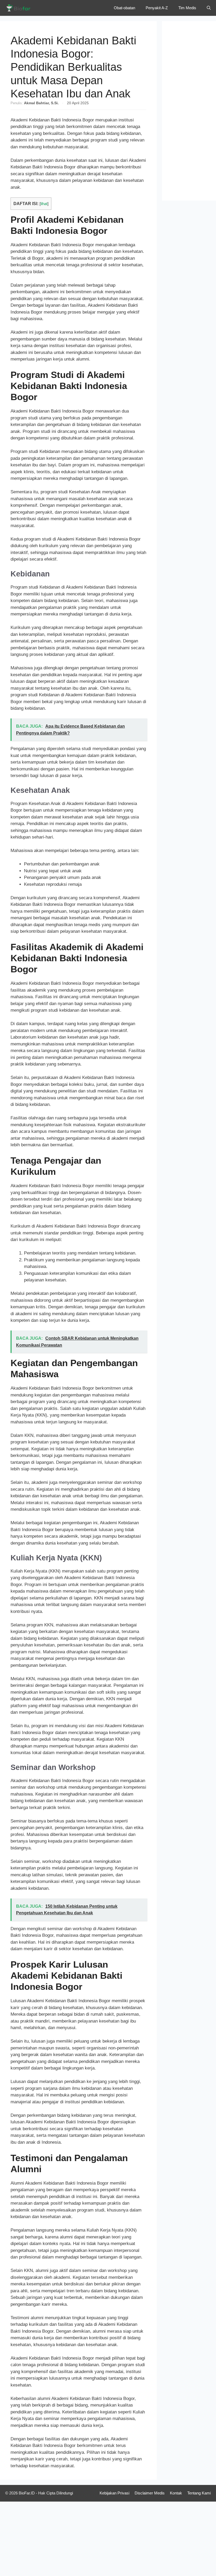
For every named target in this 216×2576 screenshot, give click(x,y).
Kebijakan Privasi (114, 2493)
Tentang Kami (199, 2493)
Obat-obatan (124, 8)
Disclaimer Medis (150, 2493)
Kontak (176, 2493)
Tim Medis (187, 8)
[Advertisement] (189, 111)
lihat (44, 204)
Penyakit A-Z (157, 8)
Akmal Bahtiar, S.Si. (41, 103)
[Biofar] (20, 8)
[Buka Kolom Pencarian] (209, 8)
